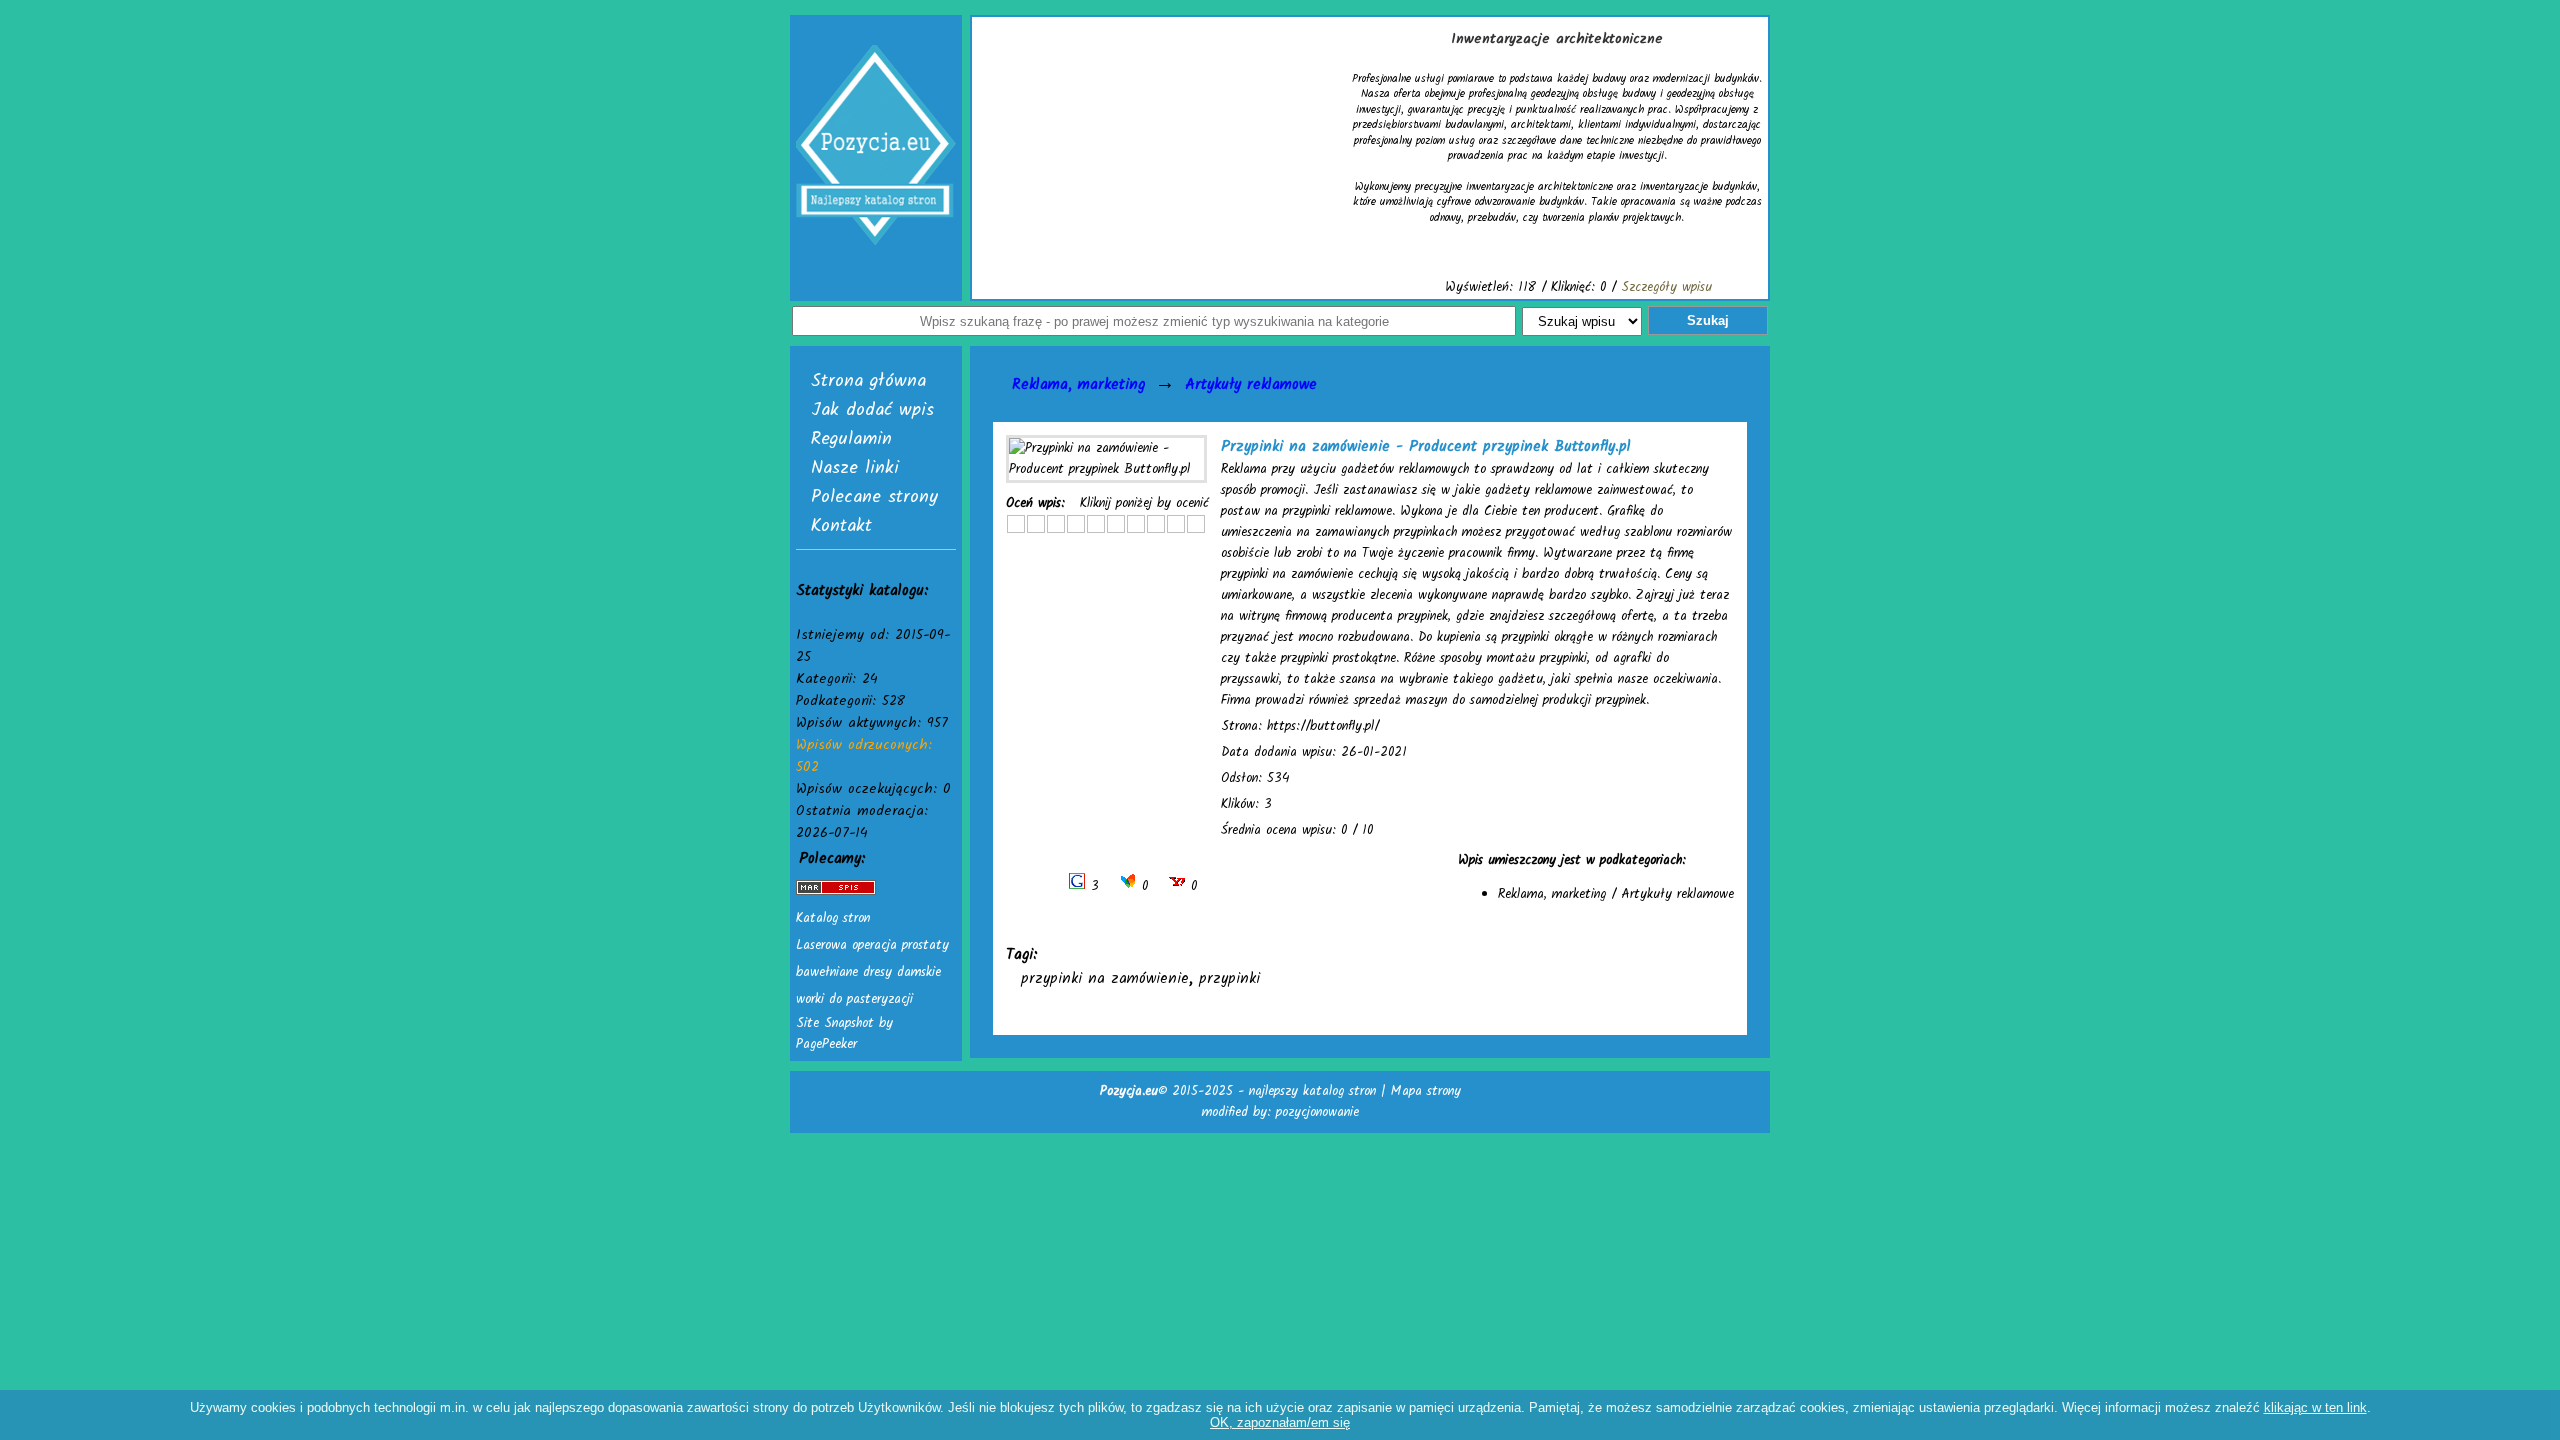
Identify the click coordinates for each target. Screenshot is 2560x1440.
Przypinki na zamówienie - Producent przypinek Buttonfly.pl (1426, 447)
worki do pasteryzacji (854, 999)
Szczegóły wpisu (1666, 287)
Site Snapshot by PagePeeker (844, 1034)
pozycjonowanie (1317, 1112)
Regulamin (851, 439)
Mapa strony (1426, 1091)
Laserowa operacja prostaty (872, 945)
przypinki (1229, 979)
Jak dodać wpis (872, 410)
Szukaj (1708, 320)
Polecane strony (874, 497)
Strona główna (868, 381)
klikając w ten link (2315, 1407)
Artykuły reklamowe (1251, 385)
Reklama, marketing (1078, 385)
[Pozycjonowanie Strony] (836, 891)
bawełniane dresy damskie (868, 972)
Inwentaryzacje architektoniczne (1557, 39)
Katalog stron (833, 918)
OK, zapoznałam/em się (1280, 1422)
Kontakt (841, 526)
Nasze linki (855, 468)
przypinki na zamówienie (1105, 979)
